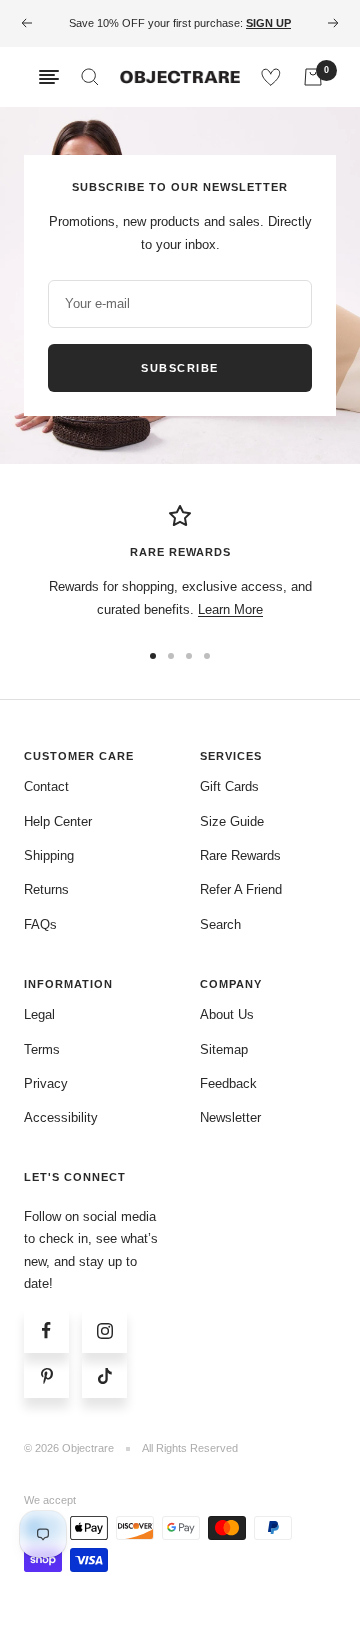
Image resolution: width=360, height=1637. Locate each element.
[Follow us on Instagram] (104, 1330)
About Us (227, 1014)
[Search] (90, 77)
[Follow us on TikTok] (104, 1375)
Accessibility (61, 1117)
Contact (46, 786)
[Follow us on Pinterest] (46, 1375)
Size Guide (232, 821)
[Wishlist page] (271, 77)
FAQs (40, 924)
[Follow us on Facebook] (46, 1330)
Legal (39, 1014)
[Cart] (313, 77)
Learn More (230, 609)
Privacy (46, 1083)
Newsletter (230, 1117)
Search (220, 924)
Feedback (228, 1083)
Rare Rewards (240, 855)
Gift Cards (229, 786)
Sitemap (224, 1049)
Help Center (58, 821)
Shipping (49, 855)
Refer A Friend (241, 889)
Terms (42, 1049)
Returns (46, 889)
